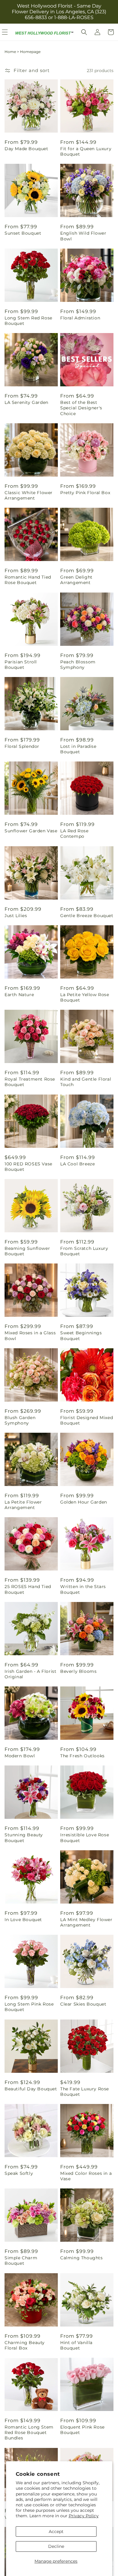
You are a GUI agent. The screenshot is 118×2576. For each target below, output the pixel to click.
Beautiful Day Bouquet (31, 2089)
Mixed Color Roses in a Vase (86, 2176)
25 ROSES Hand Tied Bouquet (28, 1589)
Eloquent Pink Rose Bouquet (82, 2430)
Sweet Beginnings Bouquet (81, 1336)
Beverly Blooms (78, 1671)
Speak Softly (19, 2173)
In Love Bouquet (23, 1920)
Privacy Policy (84, 2516)
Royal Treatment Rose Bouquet (30, 1082)
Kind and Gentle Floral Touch (86, 1082)
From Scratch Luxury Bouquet (84, 1251)
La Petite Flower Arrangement (23, 1505)
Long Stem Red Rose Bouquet (28, 321)
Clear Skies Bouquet (83, 2004)
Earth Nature (19, 995)
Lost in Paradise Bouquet (78, 749)
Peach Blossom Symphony (78, 665)
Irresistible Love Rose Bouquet (85, 1838)
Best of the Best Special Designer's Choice (81, 408)
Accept (56, 2531)
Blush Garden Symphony (20, 1420)
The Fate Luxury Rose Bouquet (85, 2092)
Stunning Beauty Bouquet (24, 1838)
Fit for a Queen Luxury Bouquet (86, 151)
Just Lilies (16, 916)
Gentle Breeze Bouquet (87, 916)
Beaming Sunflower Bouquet (27, 1251)
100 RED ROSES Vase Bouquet (28, 1167)
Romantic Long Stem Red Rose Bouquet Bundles (29, 2432)
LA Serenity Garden (26, 402)
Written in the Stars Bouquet (83, 1589)
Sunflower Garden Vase (31, 831)
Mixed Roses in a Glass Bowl (30, 1336)
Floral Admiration (80, 318)
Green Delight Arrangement (76, 580)
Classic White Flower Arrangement (29, 495)
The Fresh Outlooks (82, 1756)
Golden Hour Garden (84, 1502)
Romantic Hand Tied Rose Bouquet (28, 580)
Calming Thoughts (82, 2258)
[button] (84, 32)
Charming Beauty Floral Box (25, 2345)
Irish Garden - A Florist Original (30, 1674)
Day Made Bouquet (26, 149)
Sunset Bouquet (23, 233)
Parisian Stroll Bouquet (21, 665)
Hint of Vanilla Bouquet (76, 2345)
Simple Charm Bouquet (21, 2261)
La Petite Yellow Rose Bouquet (85, 997)
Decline (56, 2546)
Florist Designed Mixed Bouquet (87, 1420)
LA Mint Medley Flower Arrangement (86, 1922)
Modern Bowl (20, 1756)
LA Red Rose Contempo (74, 834)
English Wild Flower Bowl (83, 236)
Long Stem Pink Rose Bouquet (29, 2007)
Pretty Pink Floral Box (85, 493)
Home (10, 52)
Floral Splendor (22, 746)
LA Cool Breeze (77, 1164)
